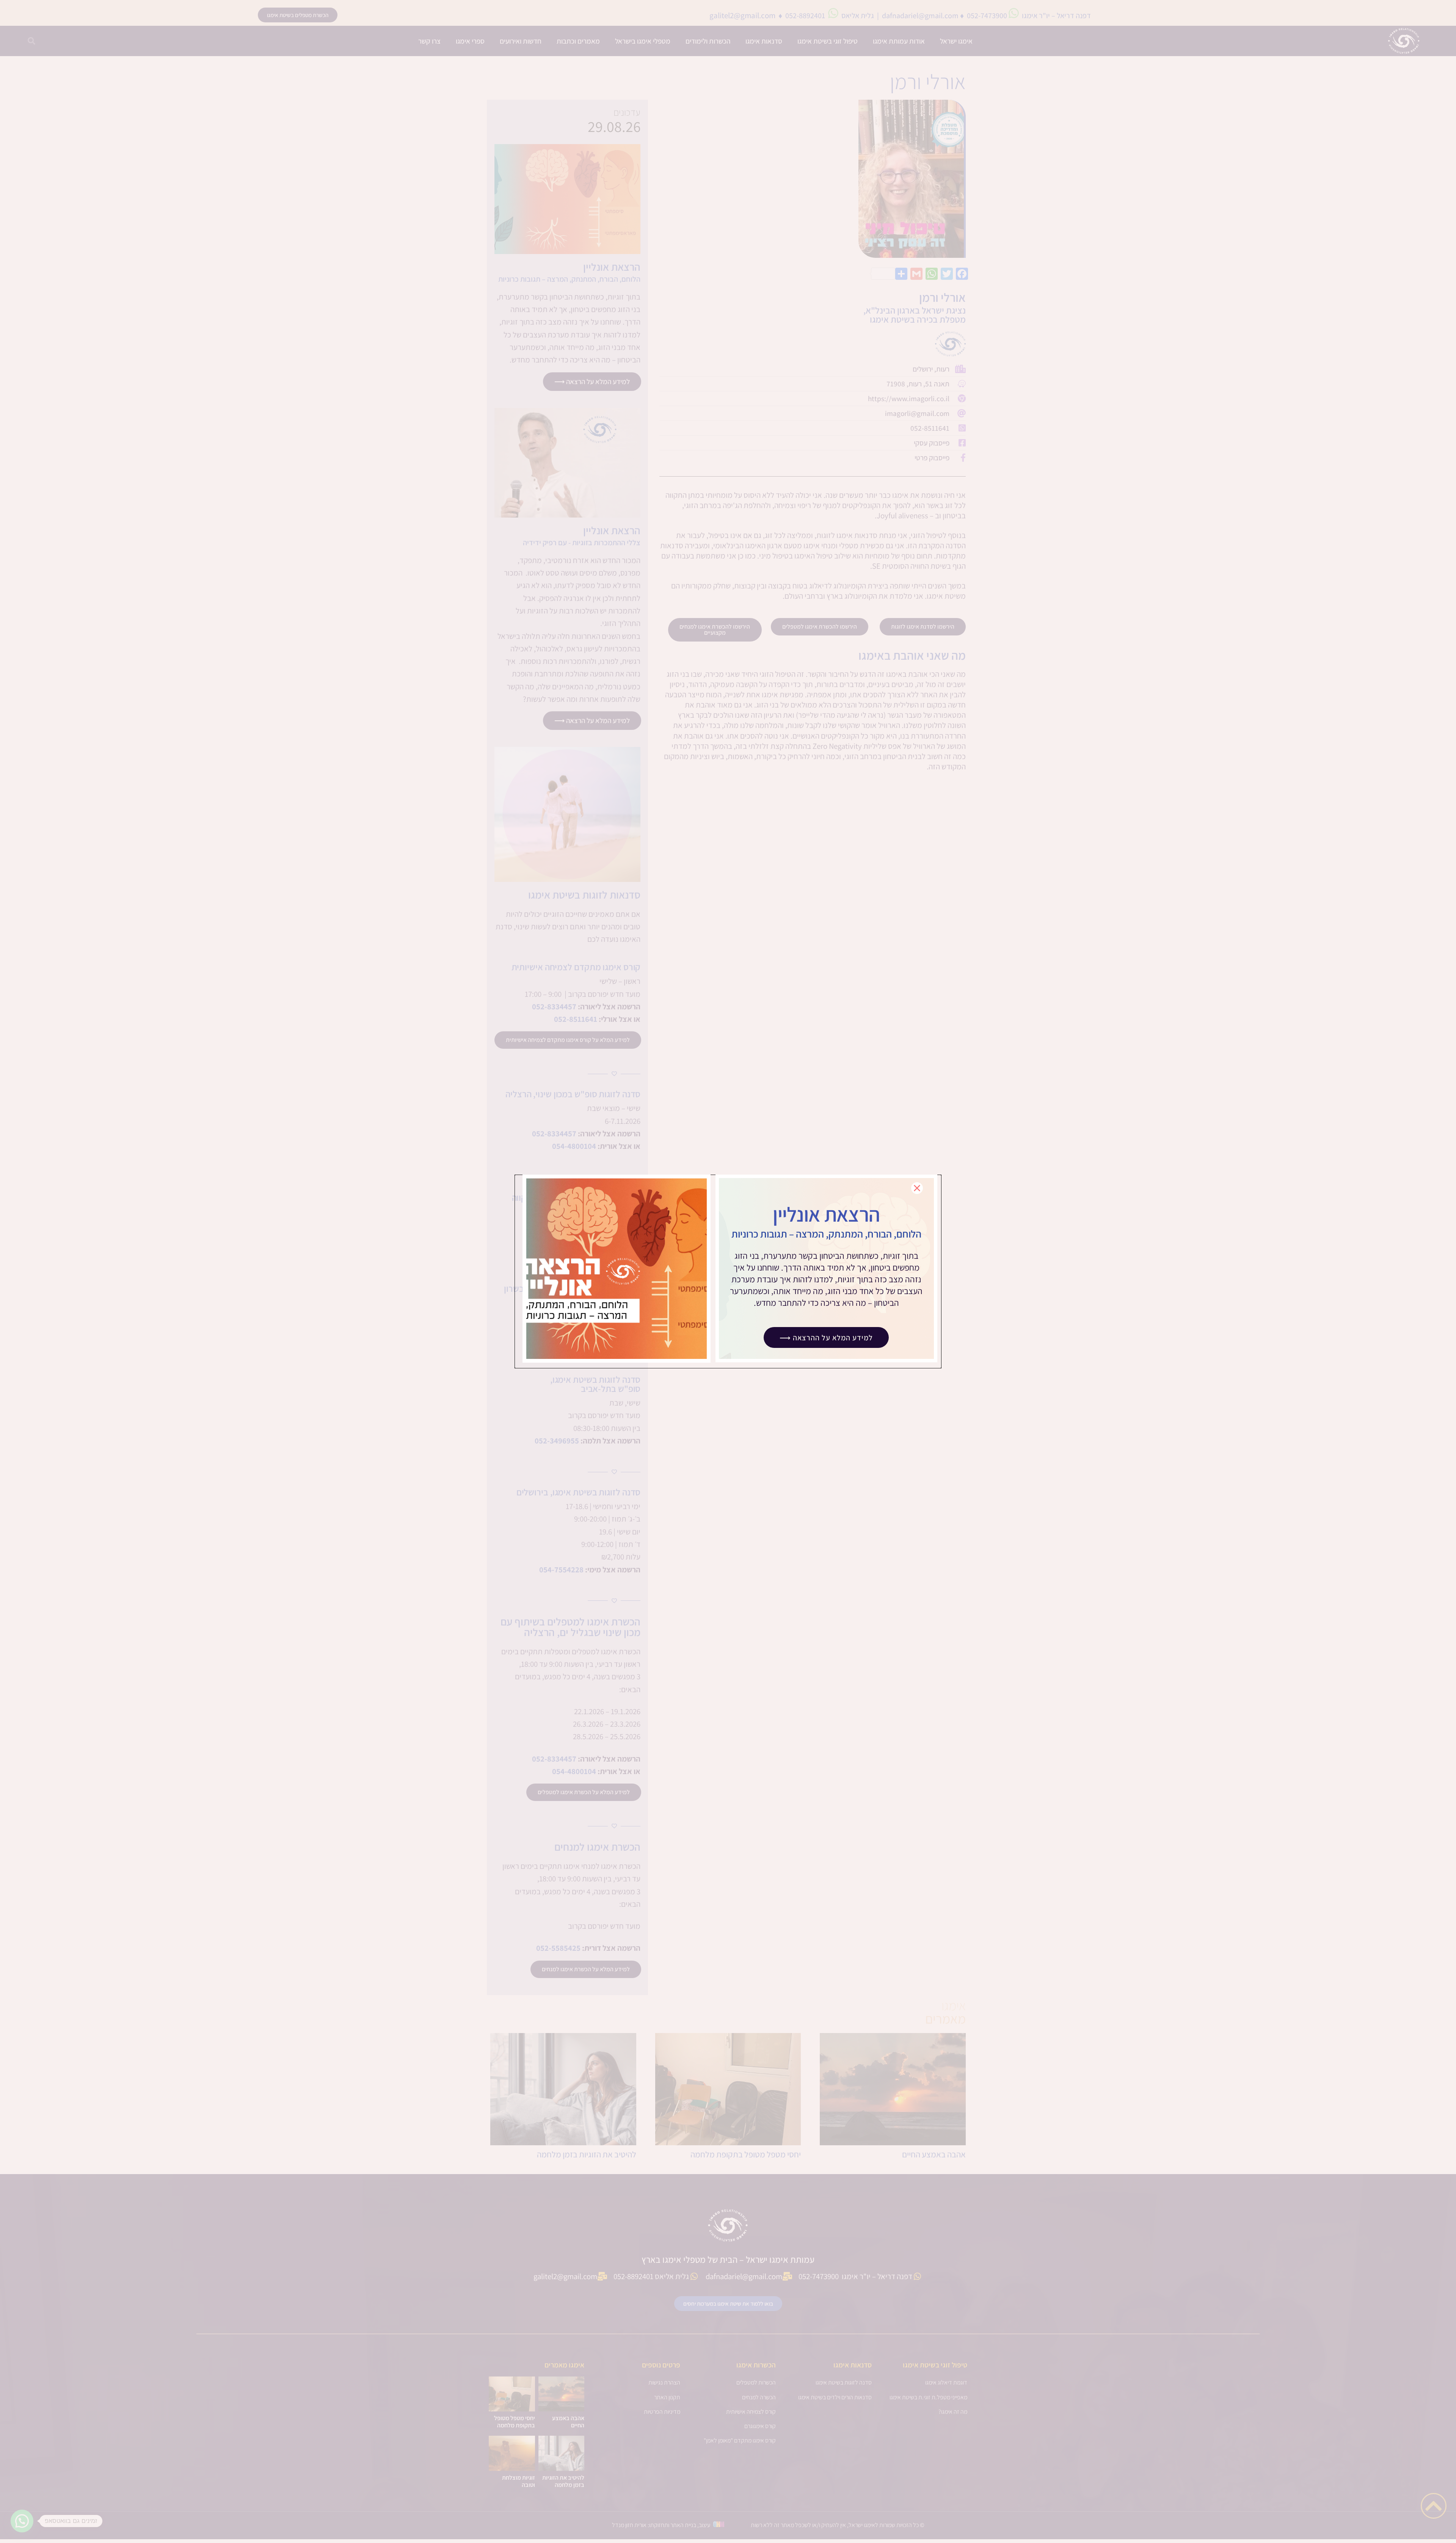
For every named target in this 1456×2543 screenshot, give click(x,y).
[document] (728, 1271)
